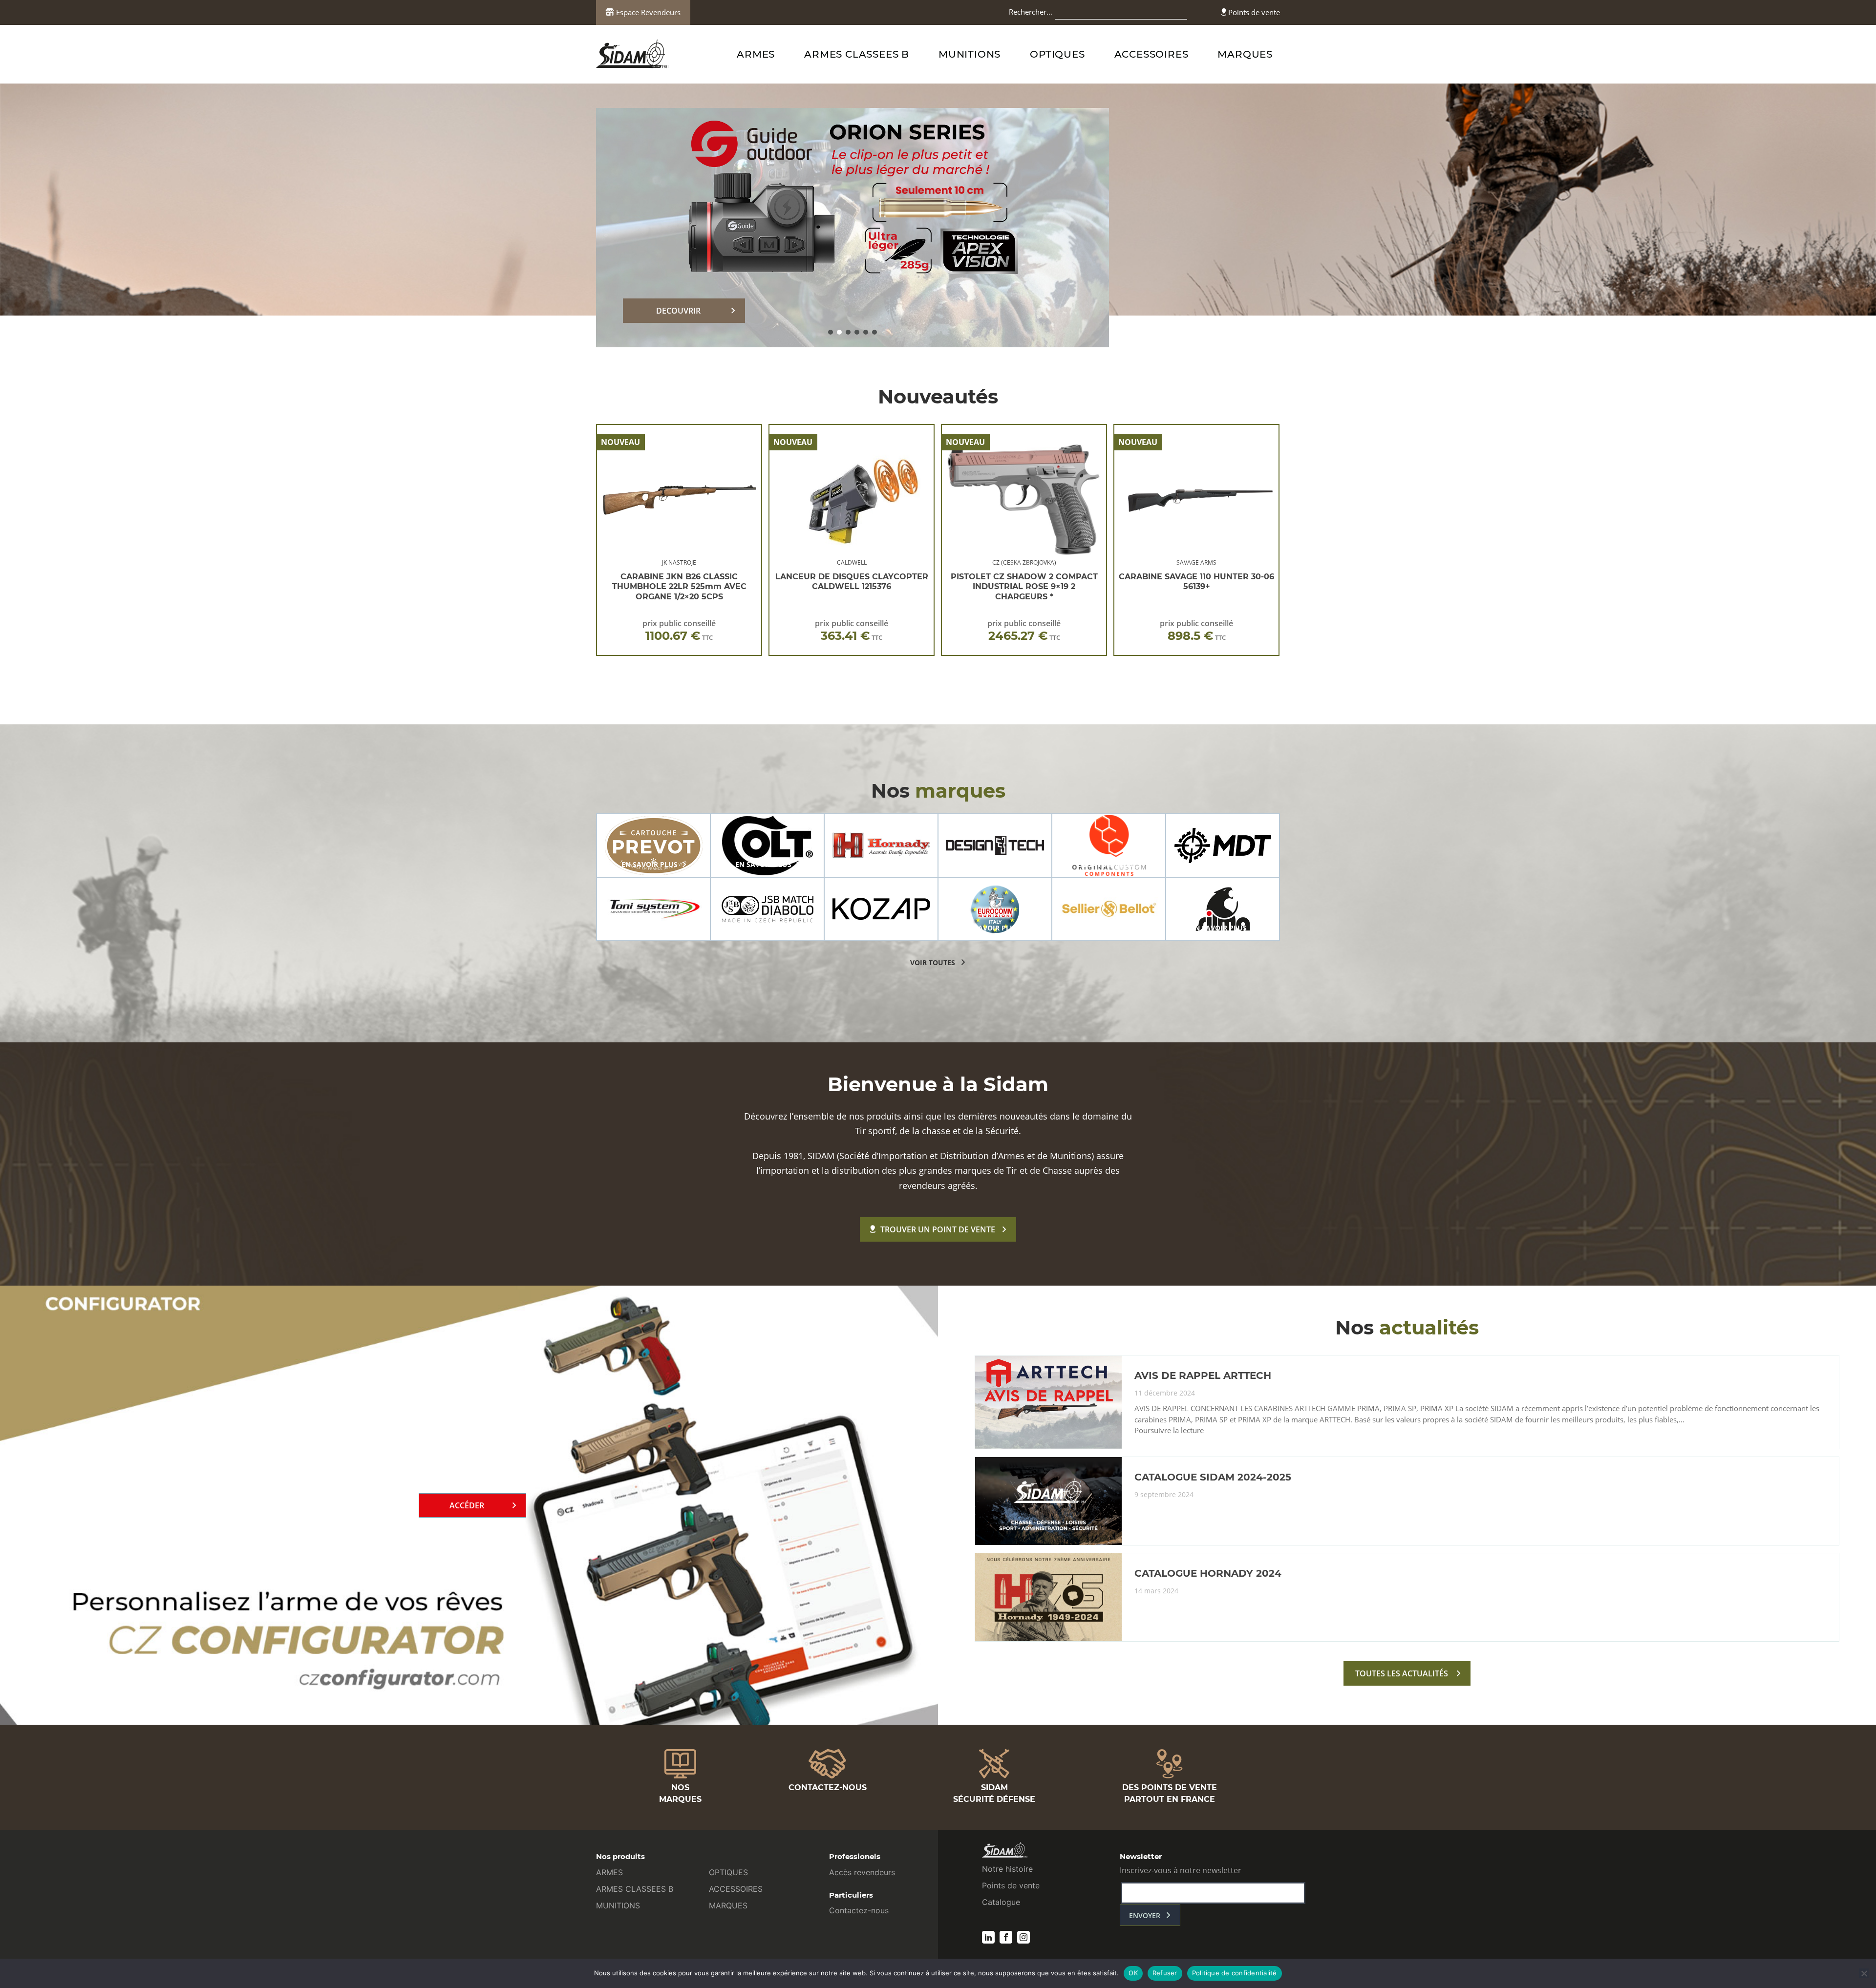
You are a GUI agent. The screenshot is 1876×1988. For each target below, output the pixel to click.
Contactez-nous (859, 1910)
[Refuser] (1864, 1973)
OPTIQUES (1057, 54)
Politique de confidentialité (1235, 1973)
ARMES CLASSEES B (857, 54)
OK (1133, 1973)
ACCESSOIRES (1151, 54)
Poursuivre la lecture (1169, 1431)
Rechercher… (1031, 12)
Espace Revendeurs (647, 12)
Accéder (467, 1505)
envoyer (1145, 1915)
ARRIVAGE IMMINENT (679, 311)
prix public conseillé (679, 630)
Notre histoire (1007, 1869)
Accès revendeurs (862, 1872)
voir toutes (933, 962)
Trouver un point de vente (938, 1229)
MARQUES (1245, 54)
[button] (831, 332)
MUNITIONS (970, 54)
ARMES (756, 54)
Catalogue (1001, 1902)
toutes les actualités (1402, 1673)
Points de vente (1253, 12)
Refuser (1165, 1973)
